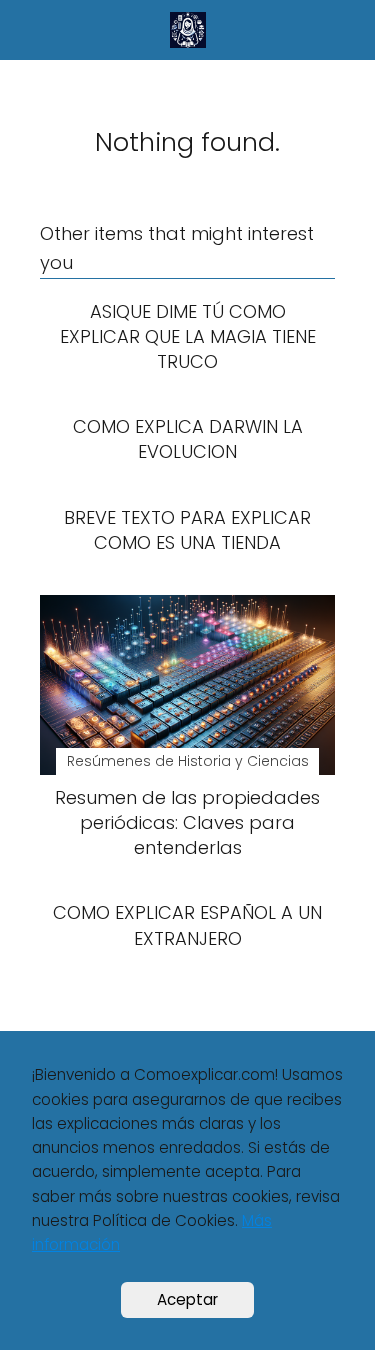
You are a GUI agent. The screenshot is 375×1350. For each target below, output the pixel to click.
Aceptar (187, 1299)
